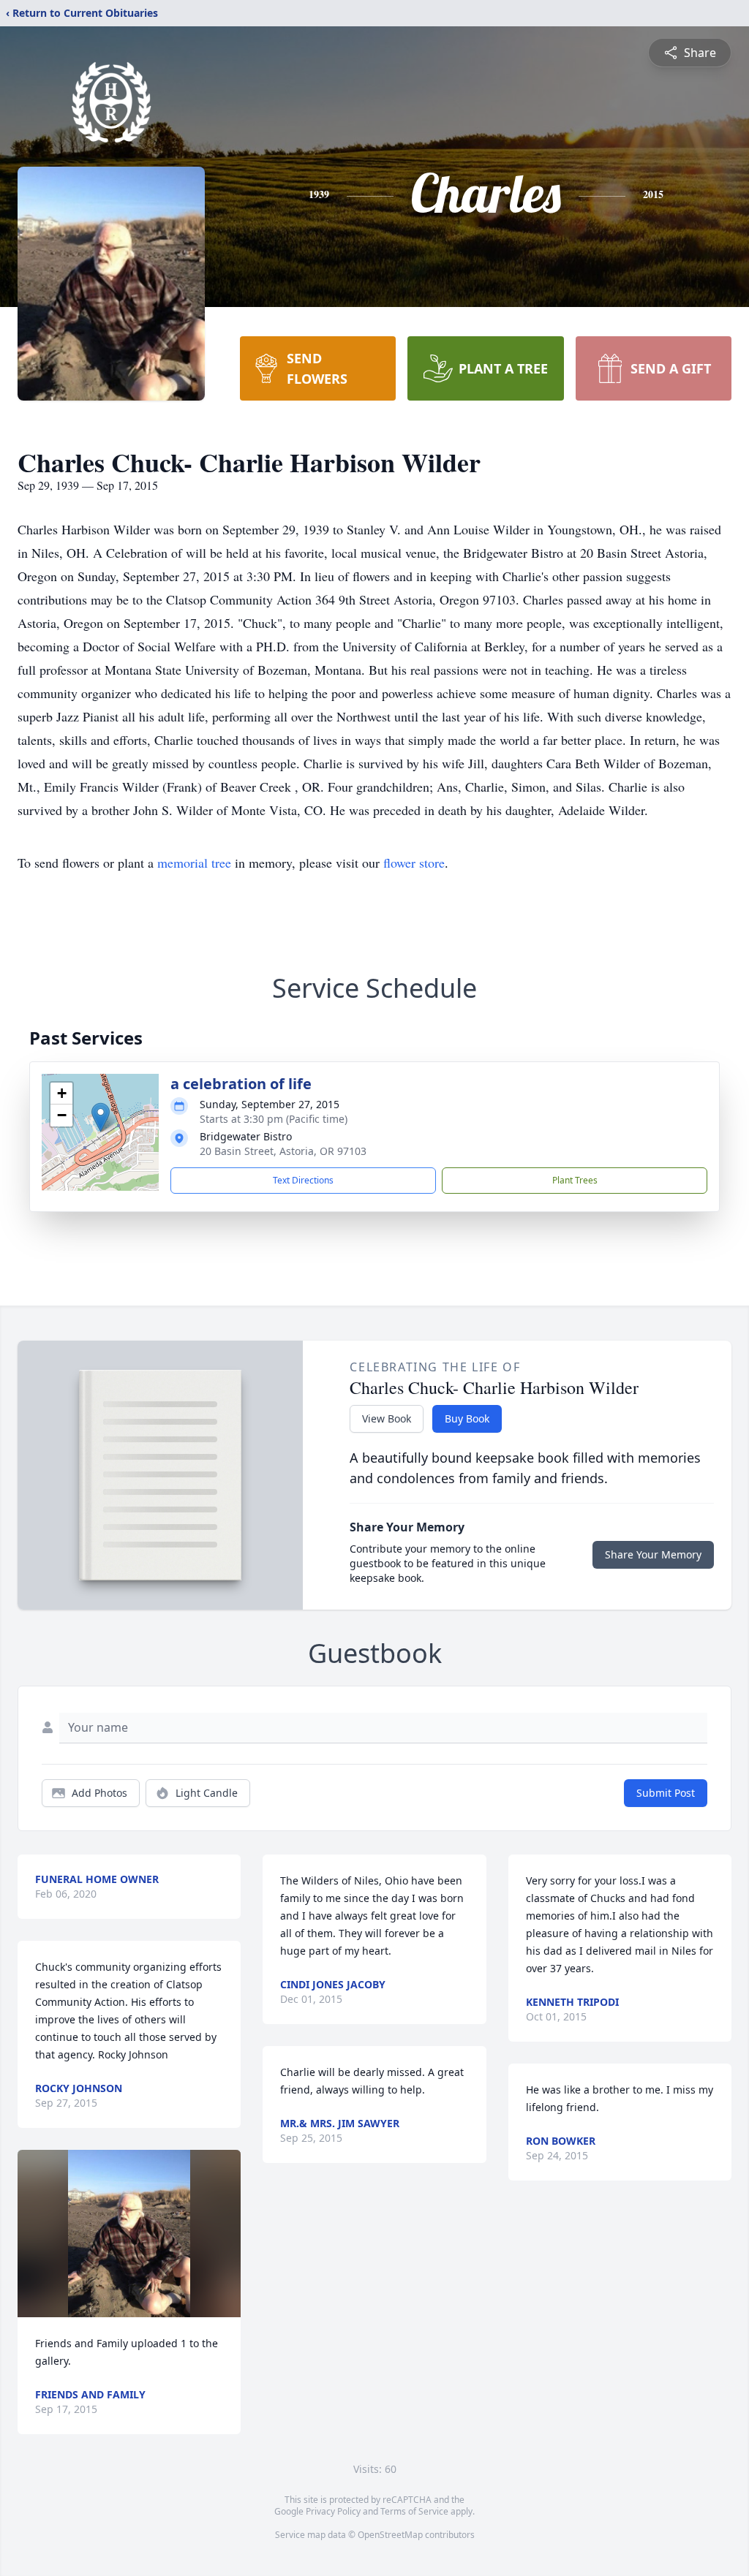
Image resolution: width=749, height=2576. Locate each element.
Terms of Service (414, 2511)
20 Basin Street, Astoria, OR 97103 (283, 1151)
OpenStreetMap (390, 2535)
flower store (414, 863)
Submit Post (666, 1793)
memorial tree (194, 863)
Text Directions (303, 1180)
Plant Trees (575, 1180)
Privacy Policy (333, 2511)
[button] (101, 1117)
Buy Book (467, 1418)
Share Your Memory (653, 1554)
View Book (387, 1418)
